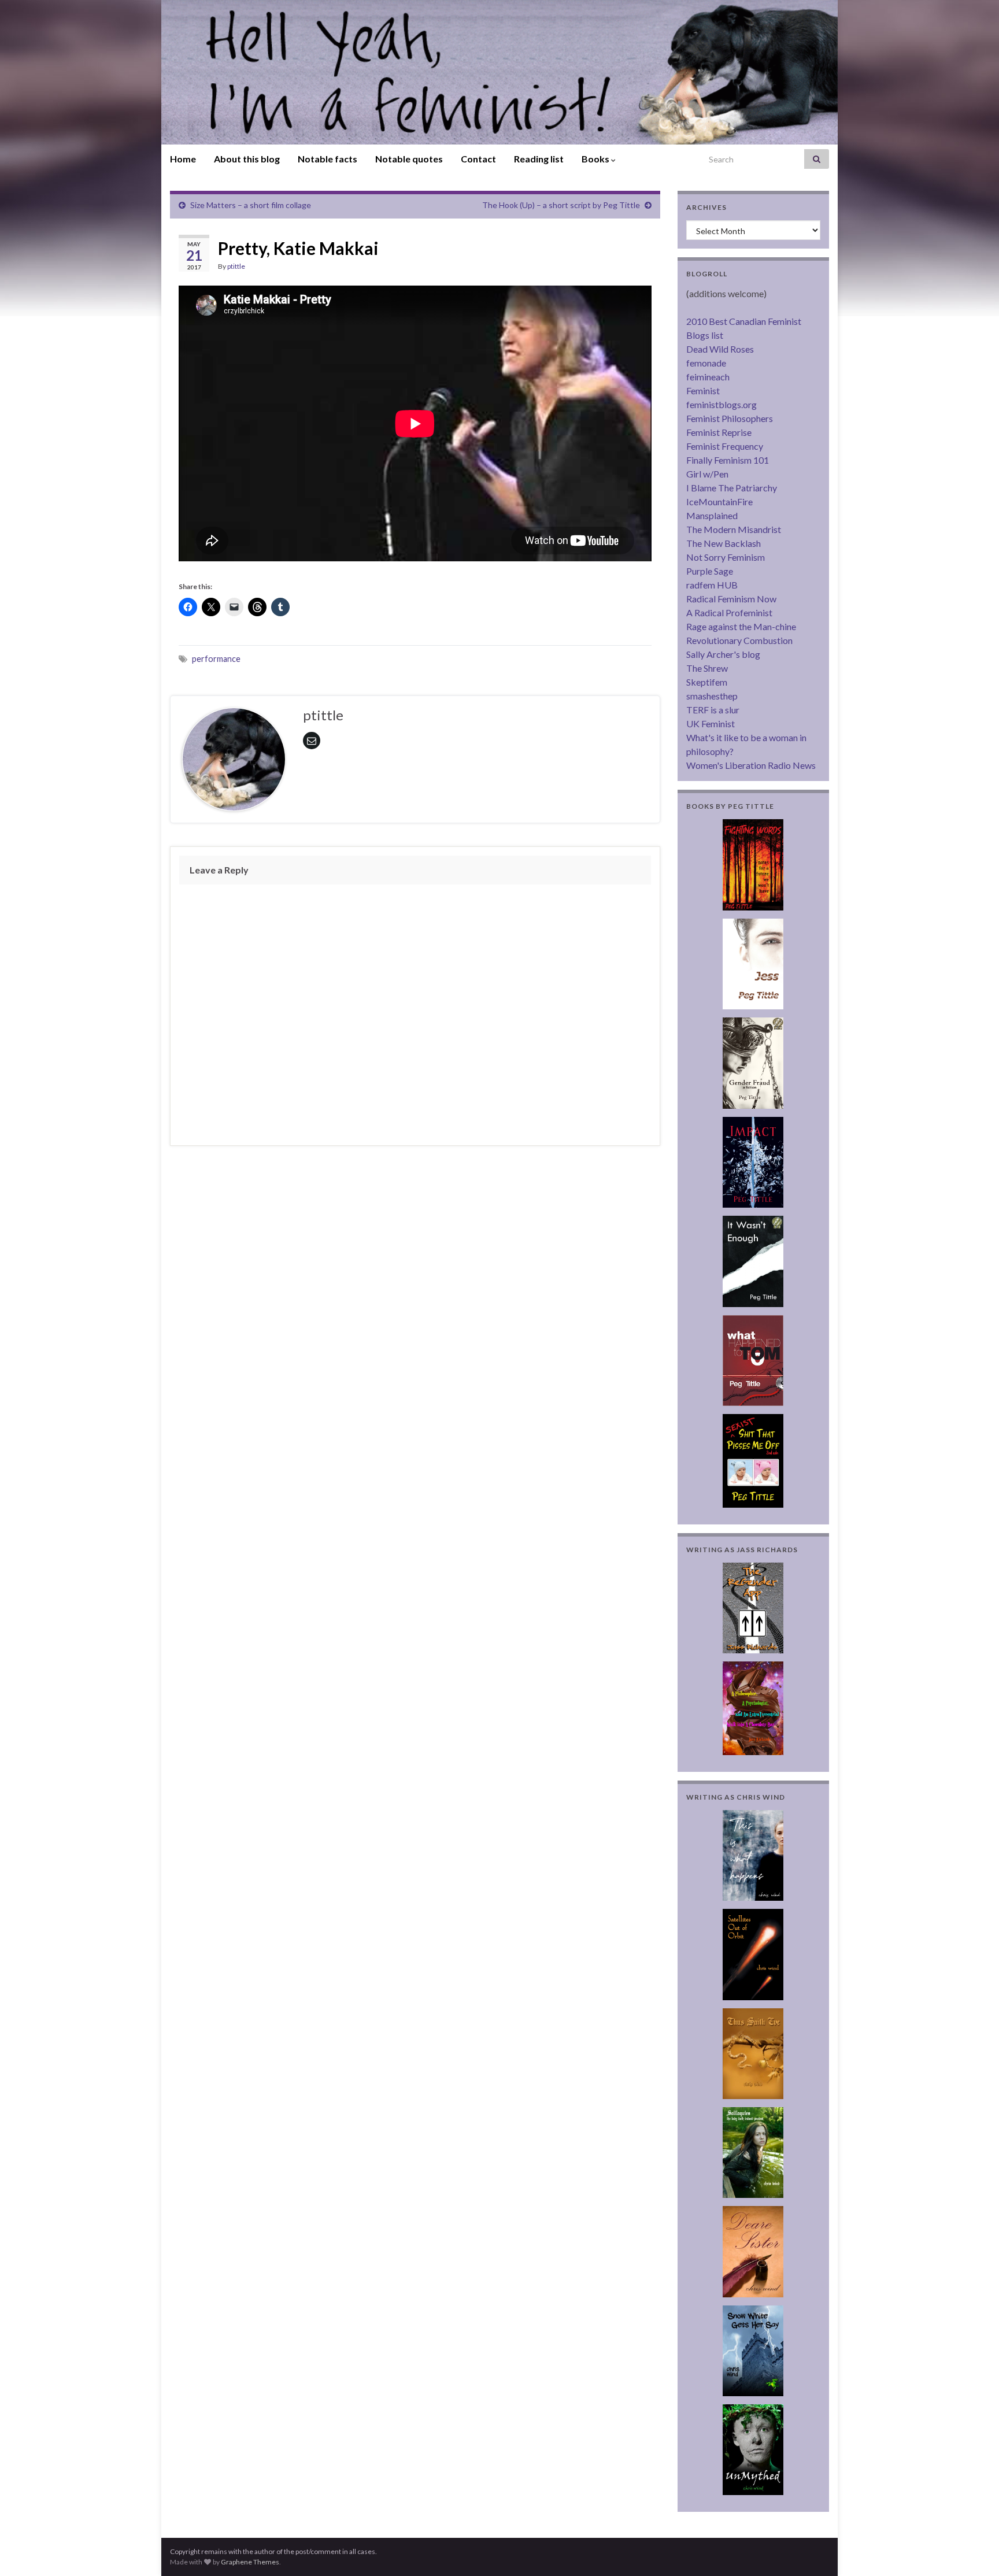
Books (596, 159)
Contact (478, 159)
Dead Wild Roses (720, 349)
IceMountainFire (719, 501)
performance (216, 659)
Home (183, 159)
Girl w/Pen (707, 474)
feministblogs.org (721, 404)
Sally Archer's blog (723, 654)
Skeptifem (707, 682)
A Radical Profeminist (729, 612)
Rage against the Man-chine (741, 626)
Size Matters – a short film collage (251, 205)
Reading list (539, 159)
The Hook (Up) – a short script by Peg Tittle (561, 205)
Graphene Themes (250, 2562)
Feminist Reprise (719, 432)
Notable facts (328, 159)
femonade (706, 363)
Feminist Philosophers (730, 418)
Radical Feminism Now (731, 599)
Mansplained (712, 515)
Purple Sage (710, 571)
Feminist (703, 391)
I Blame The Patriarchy (732, 488)
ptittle (236, 266)
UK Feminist (711, 723)
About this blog (247, 159)
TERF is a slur (713, 710)
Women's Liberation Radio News (751, 765)
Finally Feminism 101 (728, 460)
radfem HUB (712, 585)
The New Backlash (724, 543)
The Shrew (707, 668)
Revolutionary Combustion (739, 640)
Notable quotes (409, 159)
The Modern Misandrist (734, 529)
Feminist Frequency (725, 446)
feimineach (708, 377)
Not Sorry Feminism (726, 557)
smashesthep (712, 696)
